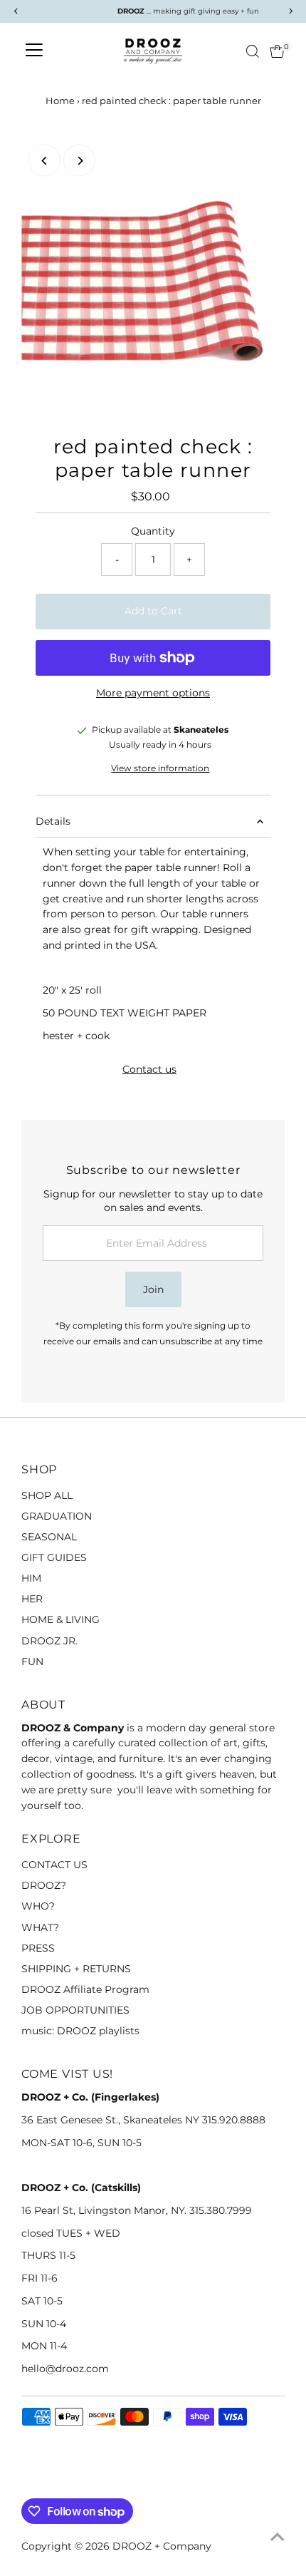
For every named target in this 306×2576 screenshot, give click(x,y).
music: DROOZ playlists (80, 2031)
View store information (160, 769)
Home (60, 101)
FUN (32, 1661)
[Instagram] (46, 2481)
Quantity (153, 531)
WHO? (38, 1906)
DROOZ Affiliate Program (85, 1989)
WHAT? (40, 1927)
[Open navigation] (34, 51)
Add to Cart (153, 611)
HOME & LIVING (60, 1619)
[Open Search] (253, 51)
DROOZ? (44, 1885)
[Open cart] (277, 51)
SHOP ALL (47, 1495)
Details (53, 821)
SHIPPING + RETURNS (76, 1969)
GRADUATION (57, 1516)
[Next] (79, 161)
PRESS (38, 1948)
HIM (31, 1578)
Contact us (149, 1070)
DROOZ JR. (49, 1641)
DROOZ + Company (162, 2546)
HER (32, 1599)
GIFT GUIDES (54, 1557)
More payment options (153, 693)
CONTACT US (54, 1865)
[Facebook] (28, 2481)
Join (153, 1289)
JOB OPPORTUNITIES (75, 2010)
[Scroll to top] (278, 2537)
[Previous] (44, 161)
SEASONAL (49, 1537)
